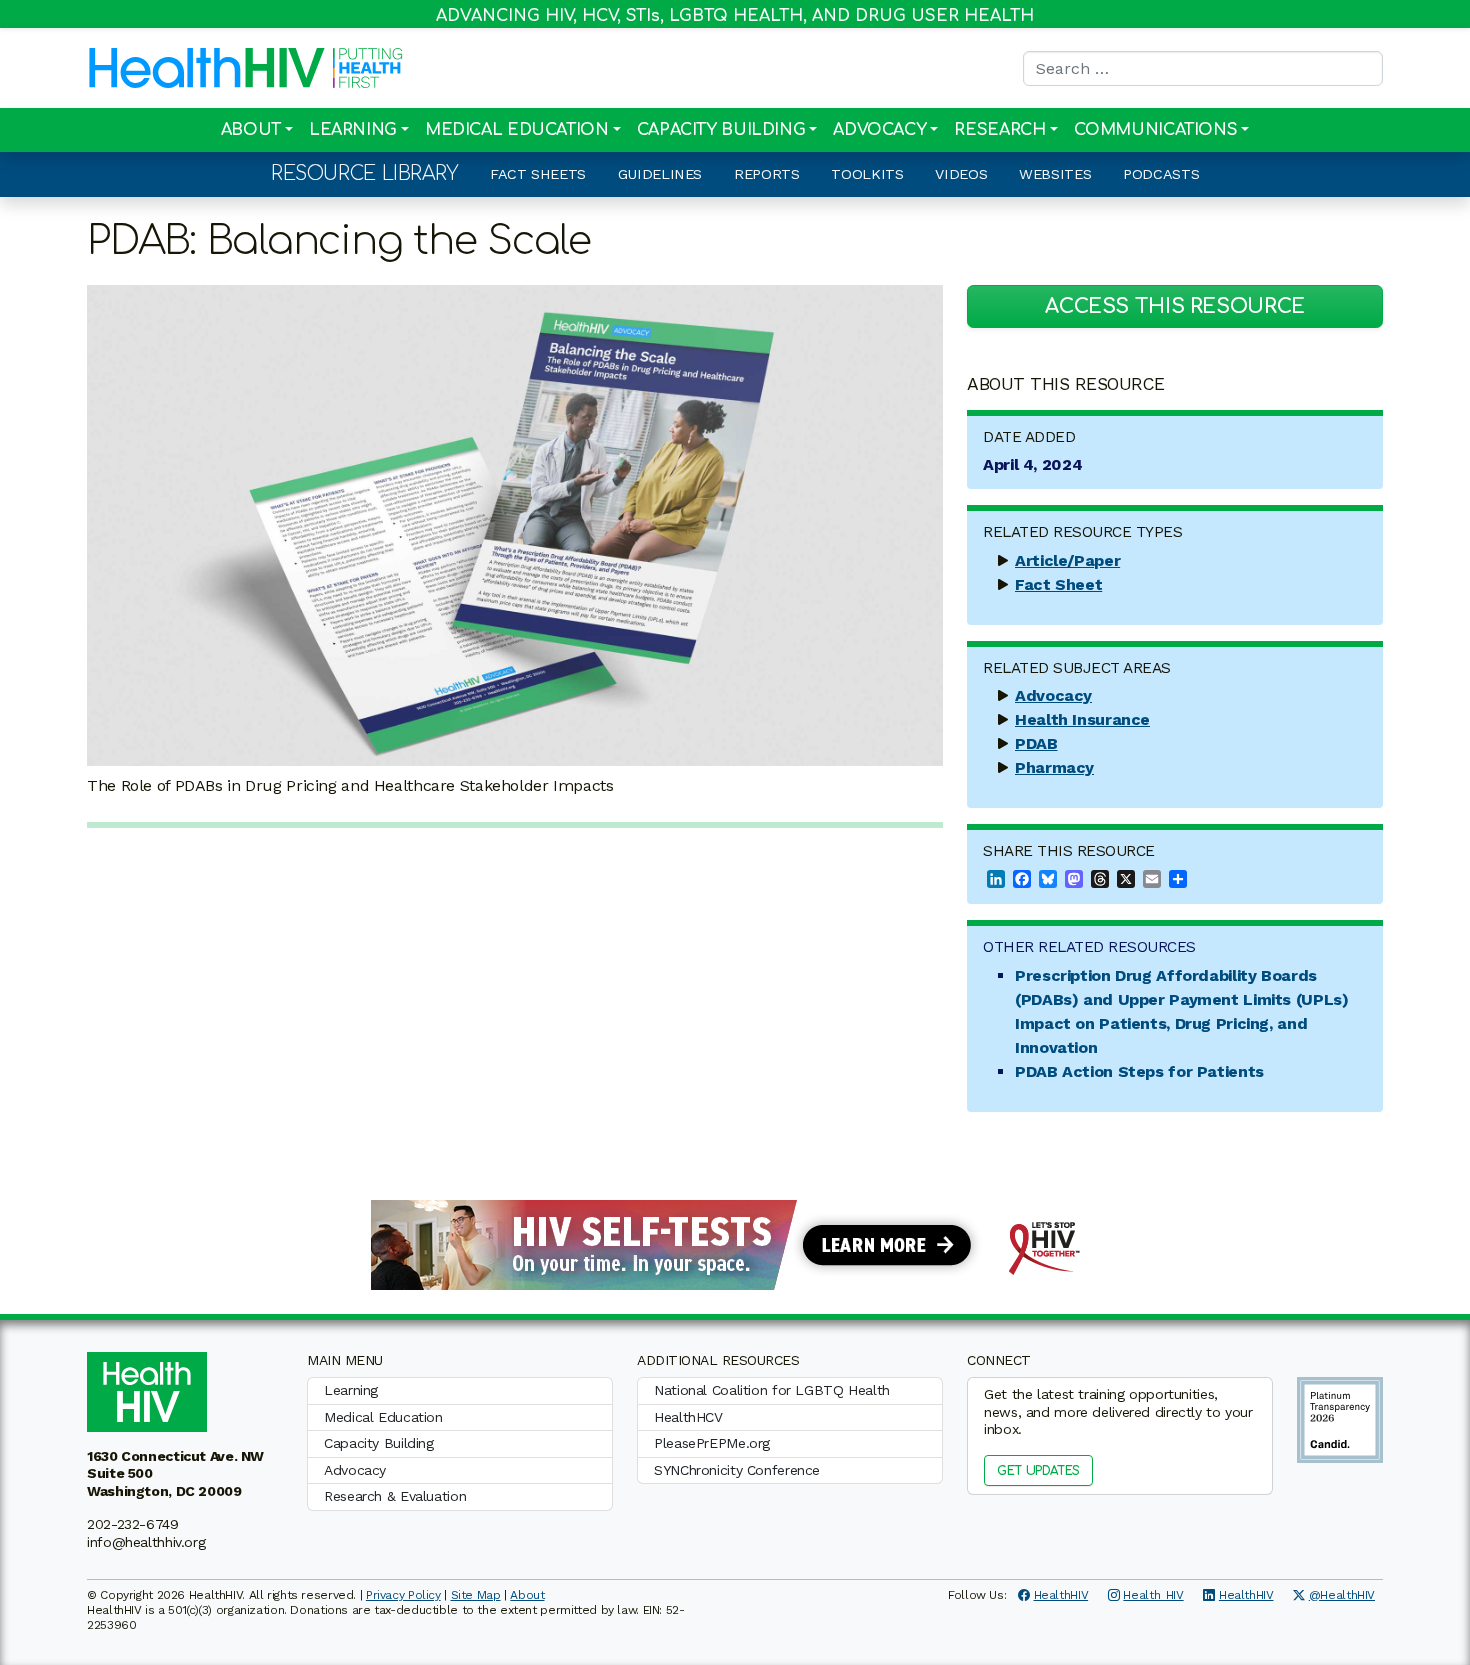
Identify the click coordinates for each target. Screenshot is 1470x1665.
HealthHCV (688, 1417)
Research (999, 130)
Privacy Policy (403, 1595)
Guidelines (660, 174)
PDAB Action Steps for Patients (1139, 1071)
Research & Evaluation (395, 1496)
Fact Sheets (538, 174)
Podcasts (1161, 174)
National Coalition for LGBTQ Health (772, 1390)
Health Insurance (1082, 719)
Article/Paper (1067, 560)
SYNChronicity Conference (737, 1470)
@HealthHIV (1342, 1595)
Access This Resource (1175, 306)
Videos (961, 174)
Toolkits (867, 174)
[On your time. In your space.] (735, 1243)
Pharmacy (1054, 767)
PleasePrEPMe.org (712, 1443)
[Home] (207, 68)
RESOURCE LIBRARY (364, 173)
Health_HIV (1153, 1595)
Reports (766, 174)
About (251, 130)
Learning (353, 130)
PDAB (1036, 743)
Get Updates (1038, 1471)
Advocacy (879, 130)
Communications (1156, 130)
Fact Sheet (1058, 584)
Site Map (476, 1595)
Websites (1055, 174)
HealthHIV (1061, 1595)
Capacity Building (721, 130)
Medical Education (517, 130)
